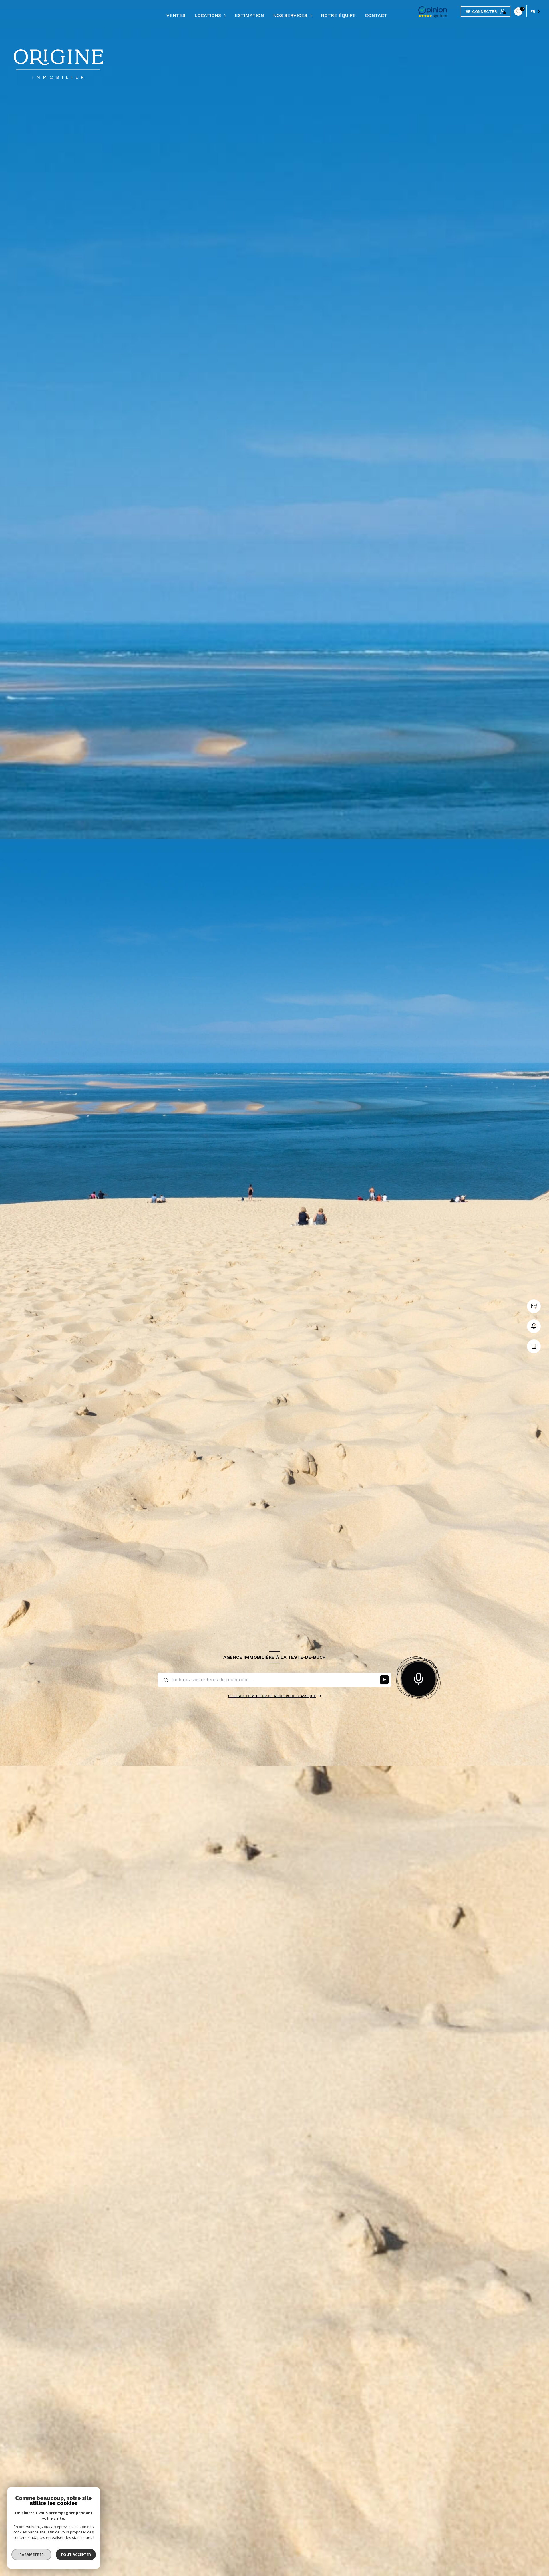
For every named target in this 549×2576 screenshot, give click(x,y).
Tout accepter (76, 2555)
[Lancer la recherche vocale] (419, 1678)
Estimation (249, 15)
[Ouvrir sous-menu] (226, 16)
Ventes (176, 15)
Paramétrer (32, 2555)
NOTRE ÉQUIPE (338, 15)
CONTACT (376, 15)
